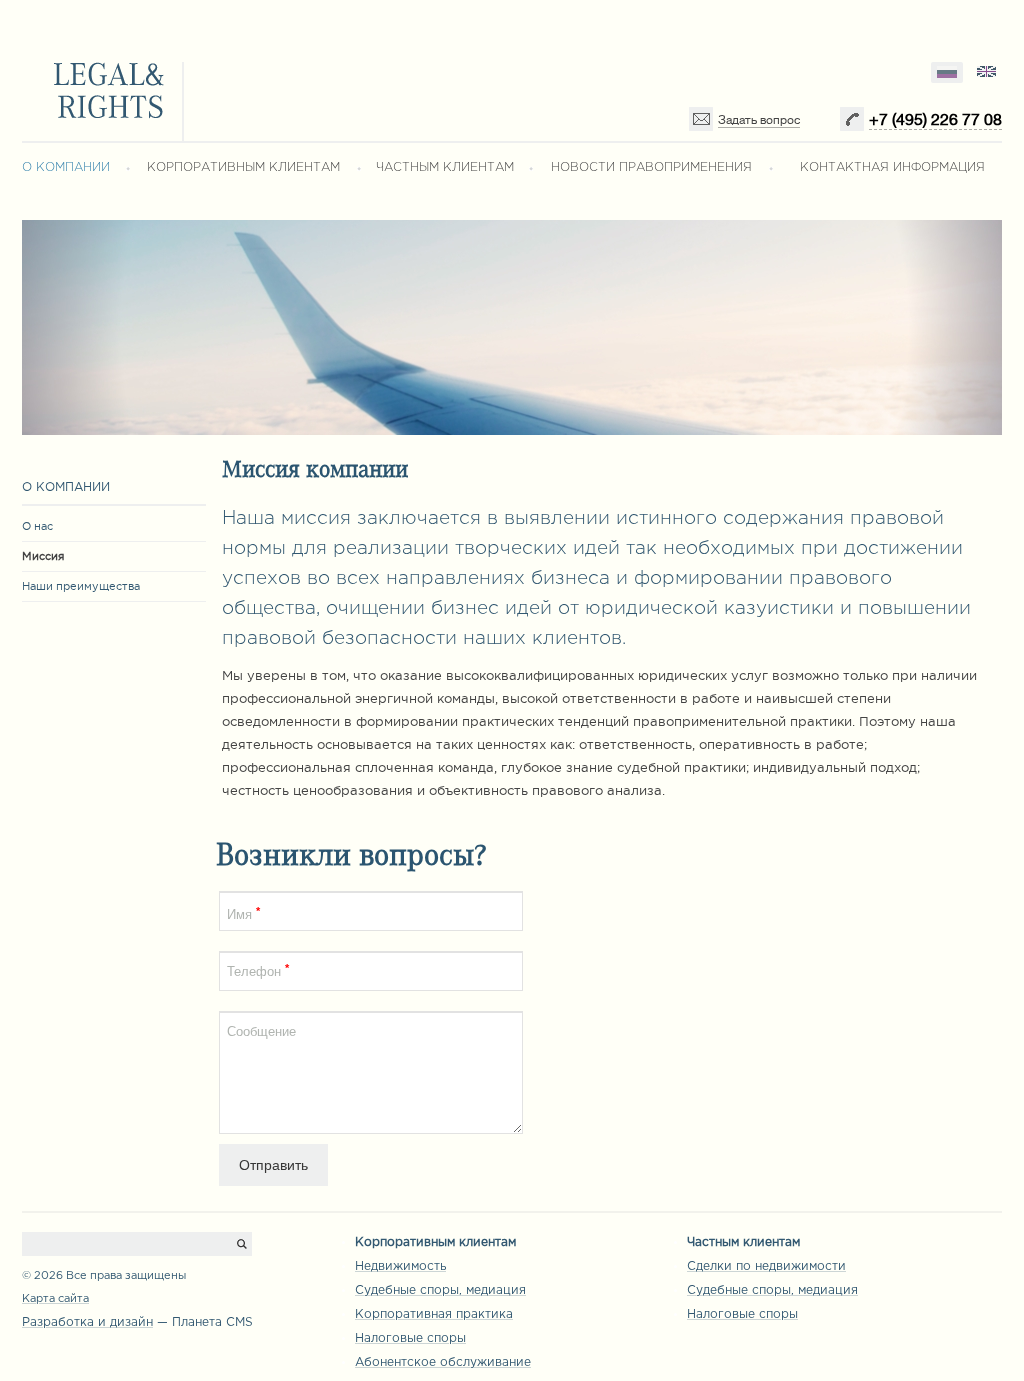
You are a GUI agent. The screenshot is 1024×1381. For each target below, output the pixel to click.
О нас (37, 526)
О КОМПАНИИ (66, 167)
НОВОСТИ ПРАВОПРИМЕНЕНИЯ (651, 167)
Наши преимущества (81, 586)
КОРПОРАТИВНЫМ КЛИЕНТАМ (243, 167)
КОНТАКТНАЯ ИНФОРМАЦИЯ (892, 167)
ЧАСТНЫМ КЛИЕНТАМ (445, 167)
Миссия (43, 556)
